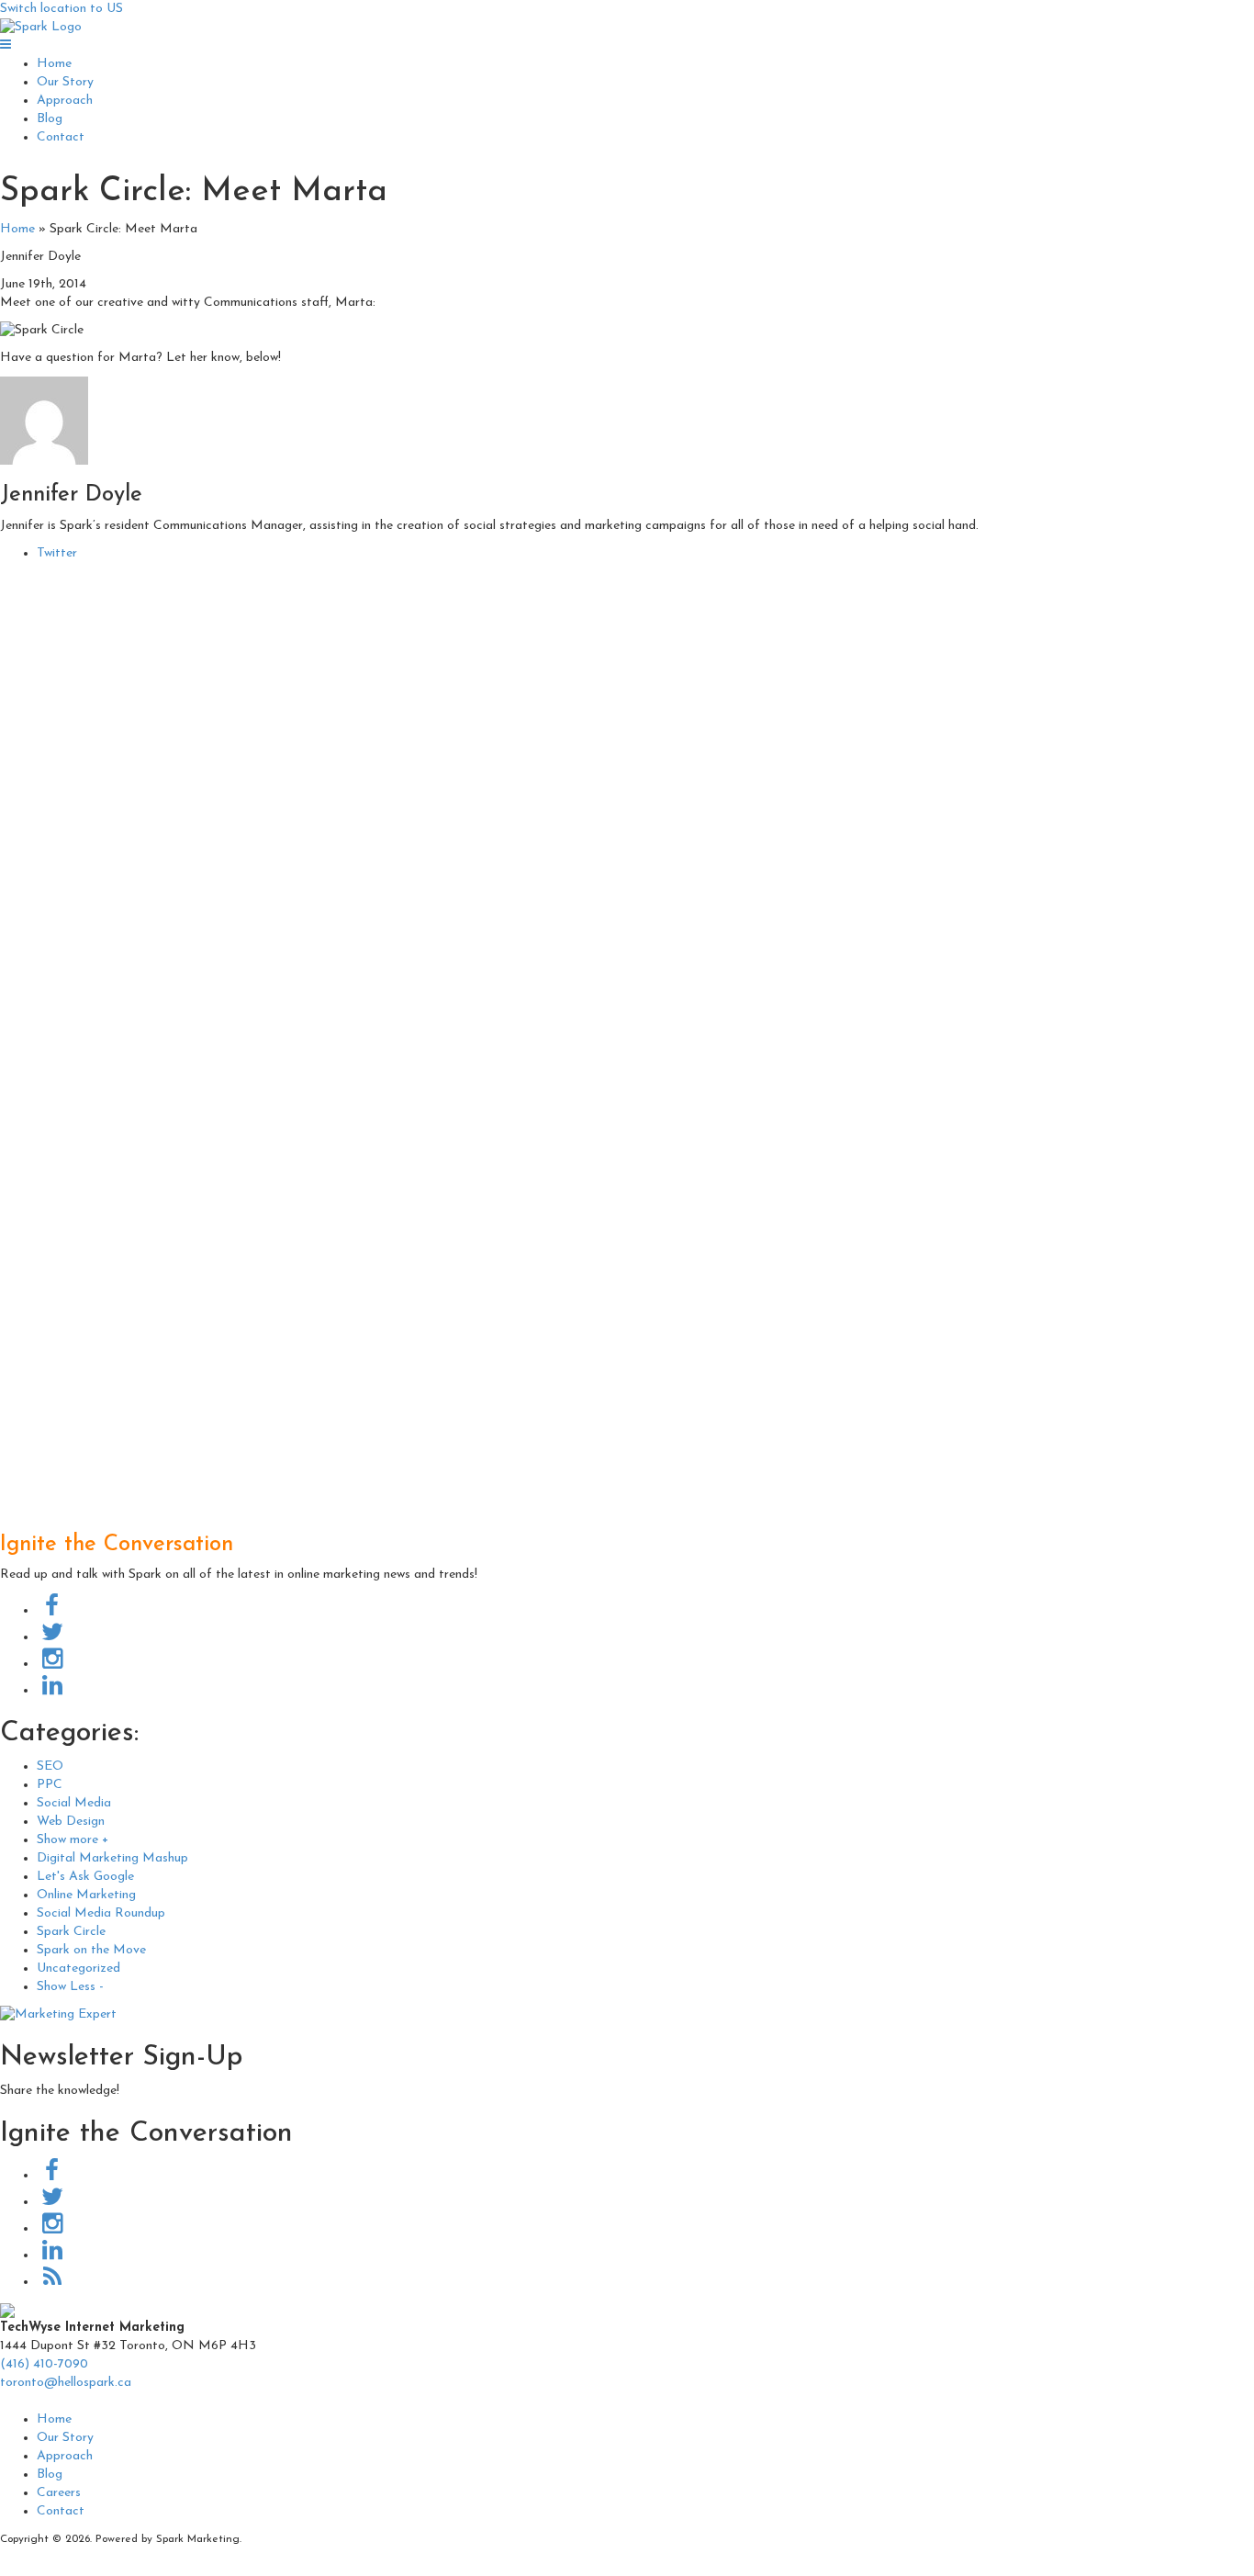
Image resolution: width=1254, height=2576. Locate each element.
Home (54, 64)
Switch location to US (62, 9)
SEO (50, 1766)
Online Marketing (86, 1895)
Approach (65, 101)
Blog (50, 119)
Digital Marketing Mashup (112, 1858)
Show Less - (70, 1987)
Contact (61, 137)
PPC (50, 1785)
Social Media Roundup (101, 1913)
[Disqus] (627, 802)
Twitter (57, 553)
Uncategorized (78, 1969)
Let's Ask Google (85, 1877)
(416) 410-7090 (44, 2364)
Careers (59, 2493)
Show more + (73, 1840)
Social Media (74, 1803)
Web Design (71, 1822)
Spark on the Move (91, 1950)
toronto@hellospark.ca (66, 2383)
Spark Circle (71, 1932)
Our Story (65, 82)
